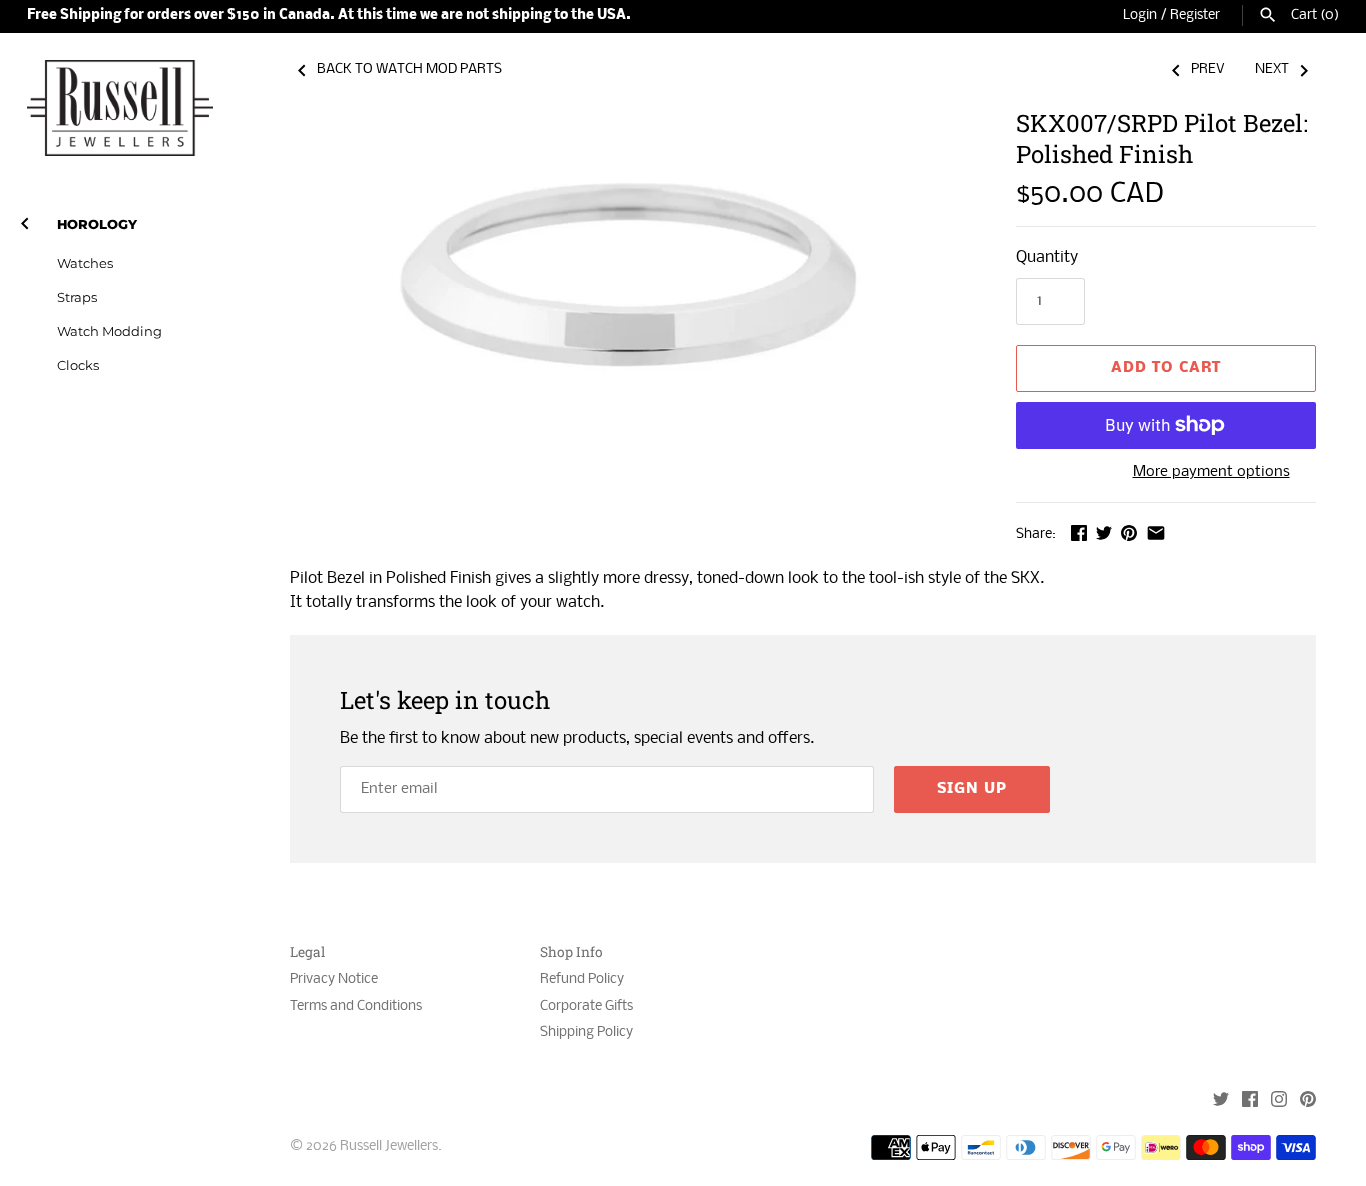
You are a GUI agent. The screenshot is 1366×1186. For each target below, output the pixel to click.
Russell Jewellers (389, 1146)
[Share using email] (1156, 532)
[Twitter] (1221, 1101)
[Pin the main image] (1129, 532)
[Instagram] (1279, 1101)
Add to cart (1166, 368)
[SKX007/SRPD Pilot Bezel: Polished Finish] (628, 318)
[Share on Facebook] (1079, 532)
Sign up (972, 789)
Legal (307, 952)
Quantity (1047, 257)
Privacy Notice (334, 979)
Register (1195, 15)
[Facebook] (1250, 1101)
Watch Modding (109, 331)
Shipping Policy (586, 1032)
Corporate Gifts (586, 1006)
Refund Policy (582, 979)
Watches (85, 263)
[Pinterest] (1308, 1101)
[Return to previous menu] (25, 219)
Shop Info (571, 952)
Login (1140, 15)
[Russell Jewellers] (120, 108)
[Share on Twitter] (1104, 532)
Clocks (78, 365)
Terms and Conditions (356, 1006)
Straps (77, 297)
